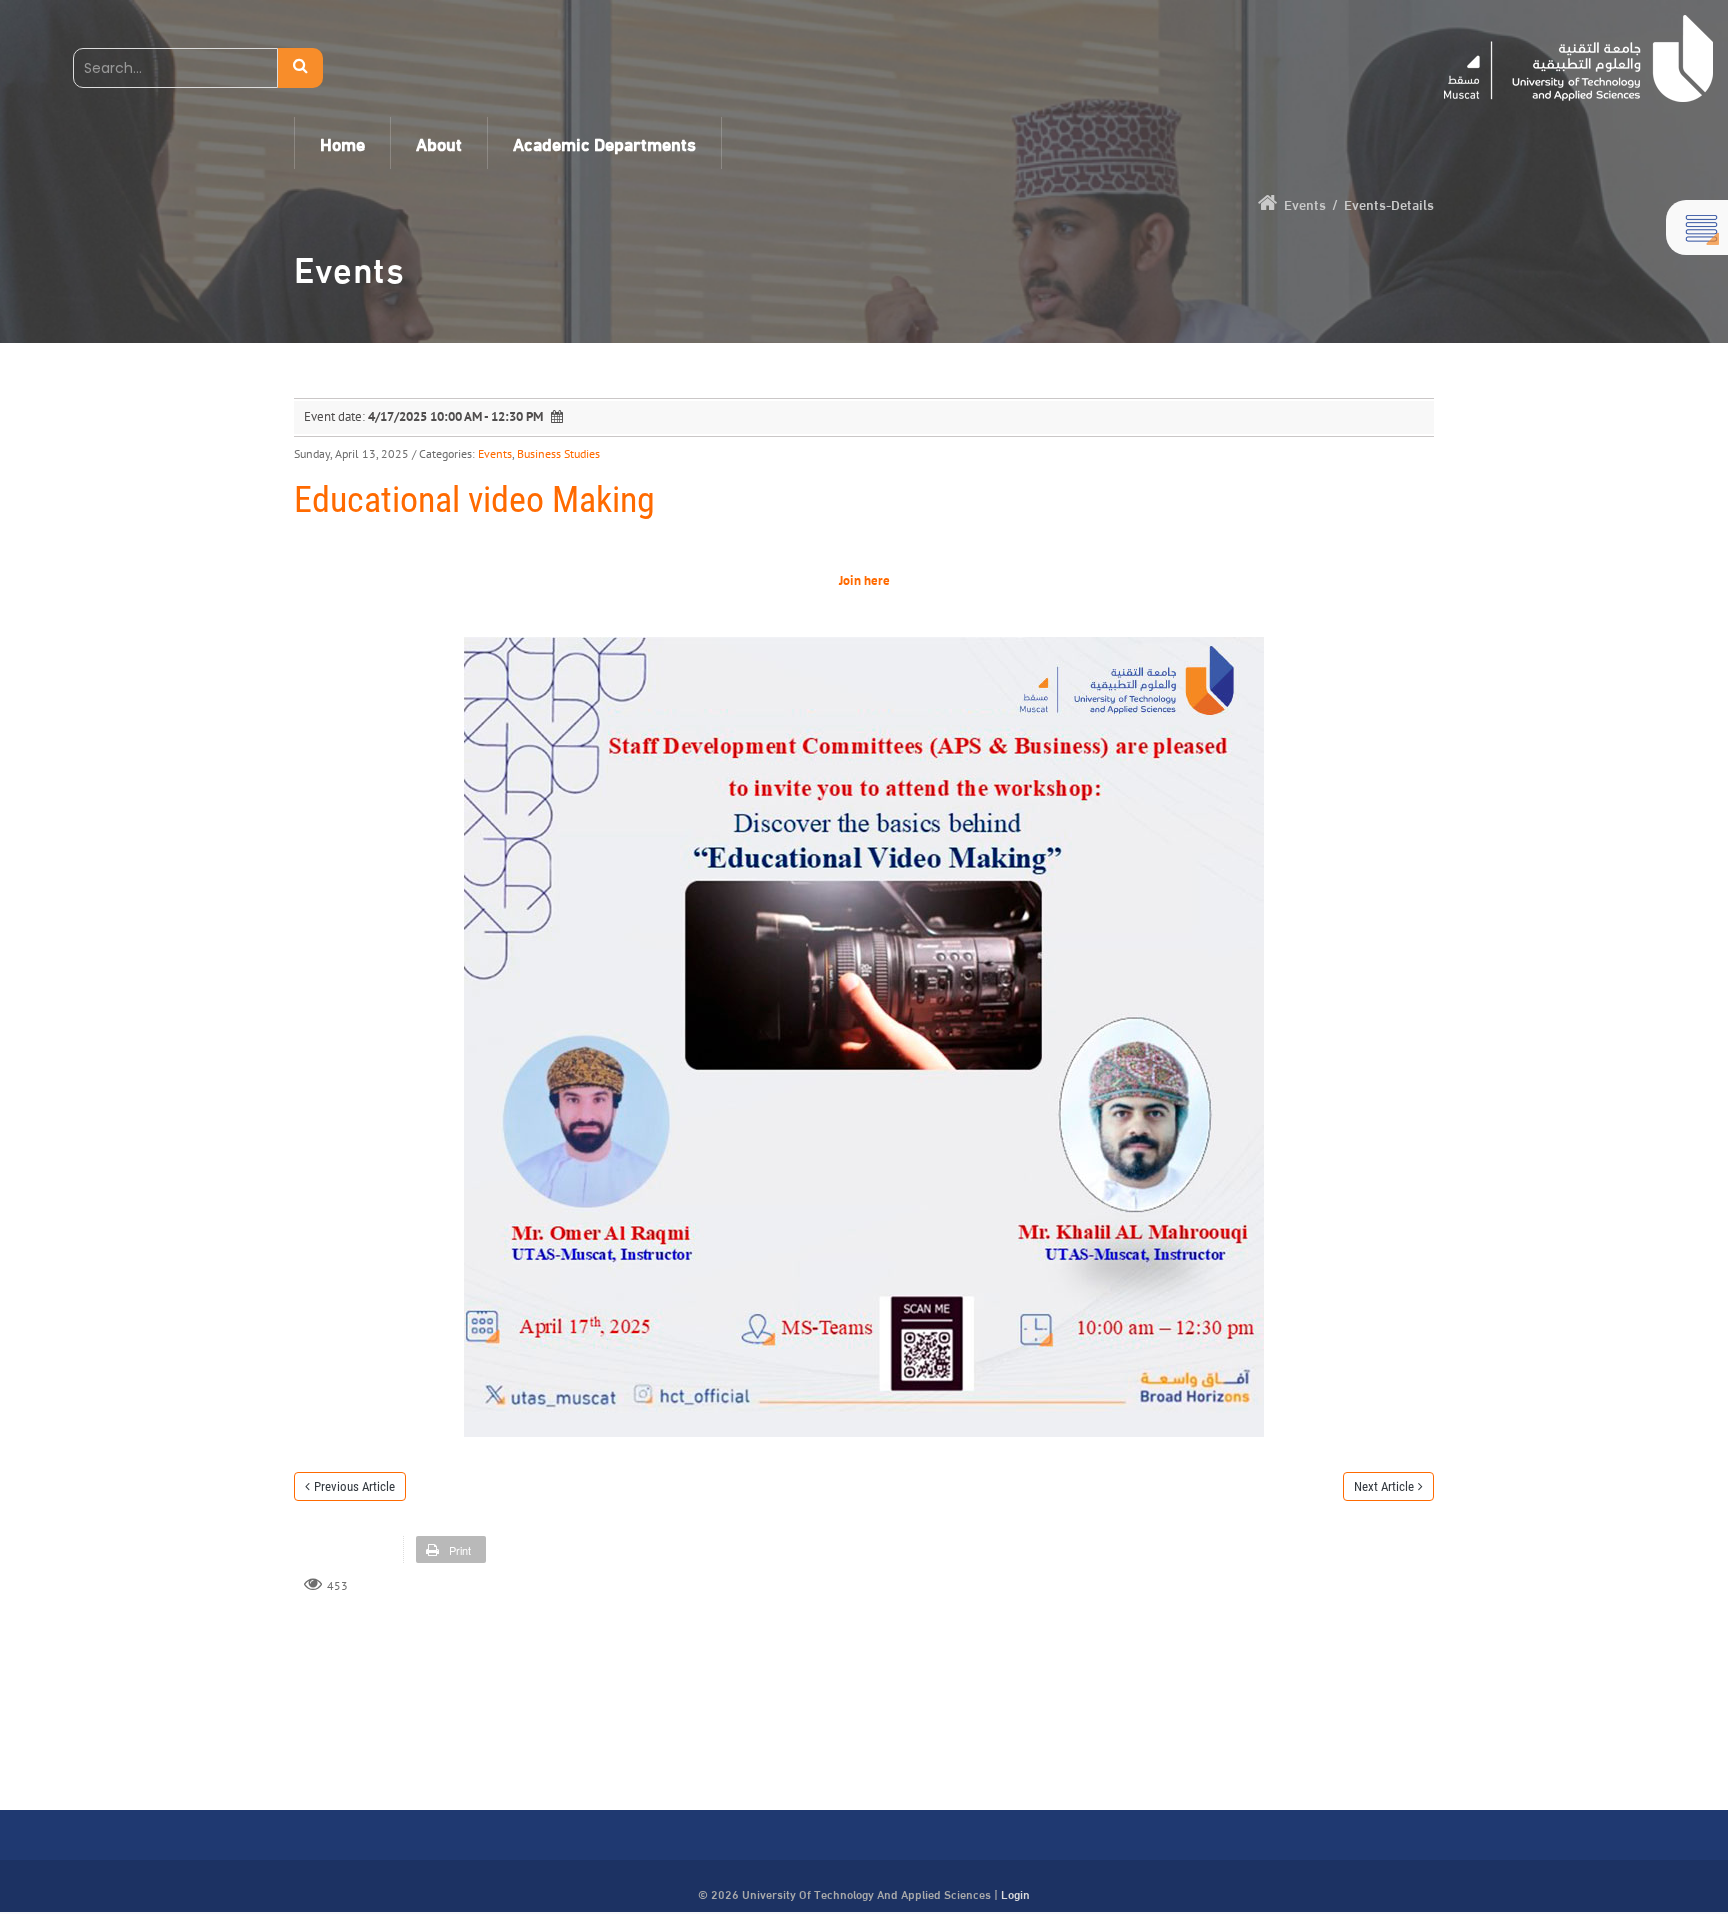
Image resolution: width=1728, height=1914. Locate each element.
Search (300, 68)
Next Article (1384, 1486)
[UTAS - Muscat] (1578, 58)
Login (1015, 1893)
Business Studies (558, 453)
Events (495, 453)
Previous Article (354, 1486)
